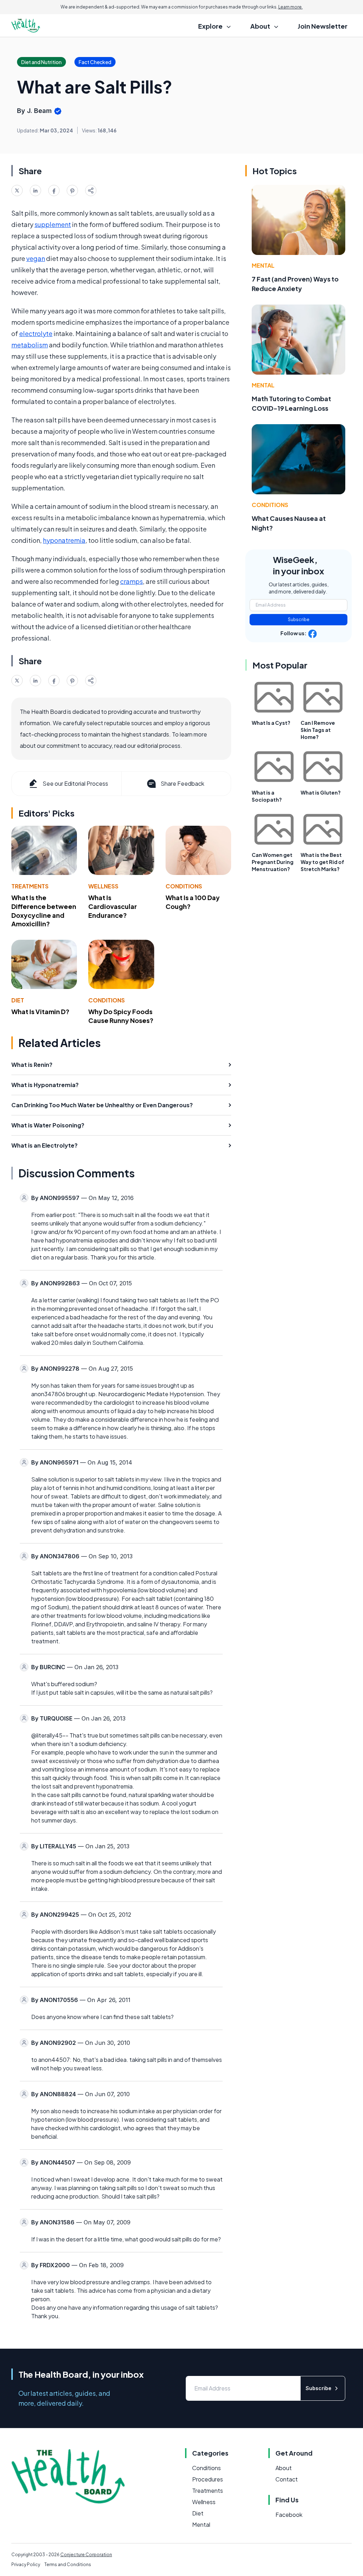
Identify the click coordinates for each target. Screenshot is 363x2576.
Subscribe (299, 619)
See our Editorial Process (75, 783)
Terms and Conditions (68, 2564)
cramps (132, 581)
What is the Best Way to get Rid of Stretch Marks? (322, 862)
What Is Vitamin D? (40, 1011)
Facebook (289, 2515)
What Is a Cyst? (271, 723)
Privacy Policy (26, 2564)
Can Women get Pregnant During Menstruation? (273, 862)
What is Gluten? (321, 792)
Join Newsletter (323, 26)
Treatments (30, 886)
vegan (36, 258)
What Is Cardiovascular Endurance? (113, 906)
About (284, 2468)
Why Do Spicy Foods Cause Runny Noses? (121, 1016)
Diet (18, 1000)
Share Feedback (182, 783)
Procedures (208, 2479)
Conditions (184, 886)
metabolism (30, 345)
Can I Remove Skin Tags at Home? (318, 730)
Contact (287, 2479)
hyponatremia (64, 540)
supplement (53, 224)
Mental (263, 265)
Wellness (103, 886)
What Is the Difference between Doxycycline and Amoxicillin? (44, 911)
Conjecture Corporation (86, 2555)
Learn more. (291, 7)
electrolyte (36, 333)
